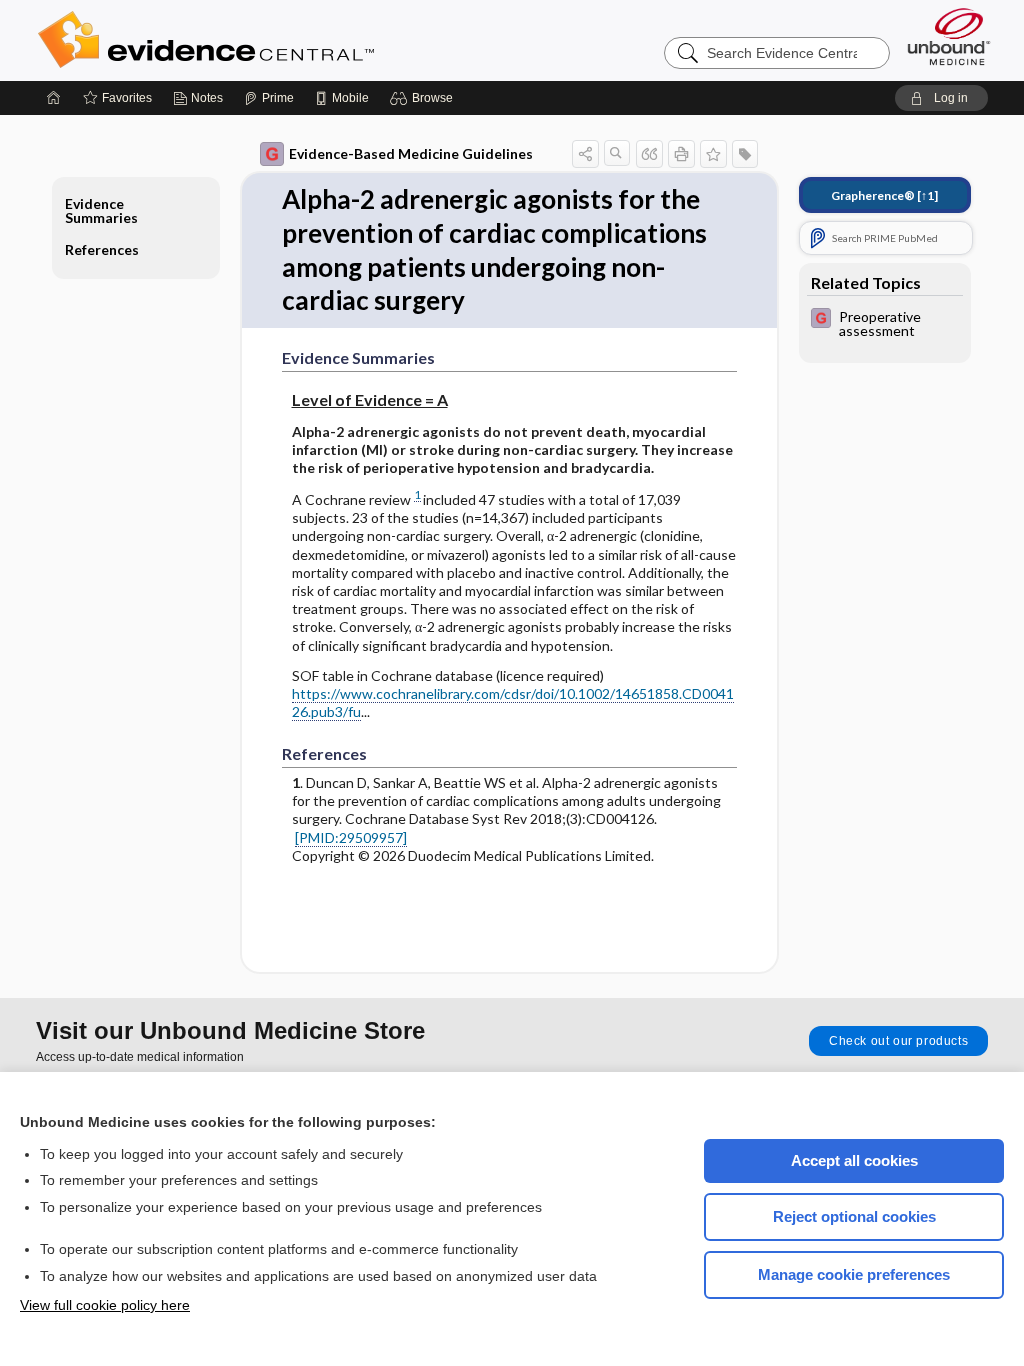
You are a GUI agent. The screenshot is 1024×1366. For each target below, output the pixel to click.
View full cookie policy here (105, 1305)
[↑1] (884, 195)
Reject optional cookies (854, 1216)
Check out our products (898, 1041)
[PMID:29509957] (351, 837)
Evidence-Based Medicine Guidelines (411, 153)
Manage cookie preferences (854, 1274)
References (102, 249)
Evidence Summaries (101, 210)
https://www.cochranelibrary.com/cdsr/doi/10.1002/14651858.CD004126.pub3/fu (513, 702)
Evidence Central (286, 40)
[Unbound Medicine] (949, 36)
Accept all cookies (854, 1160)
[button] (424, 98)
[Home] (54, 98)
